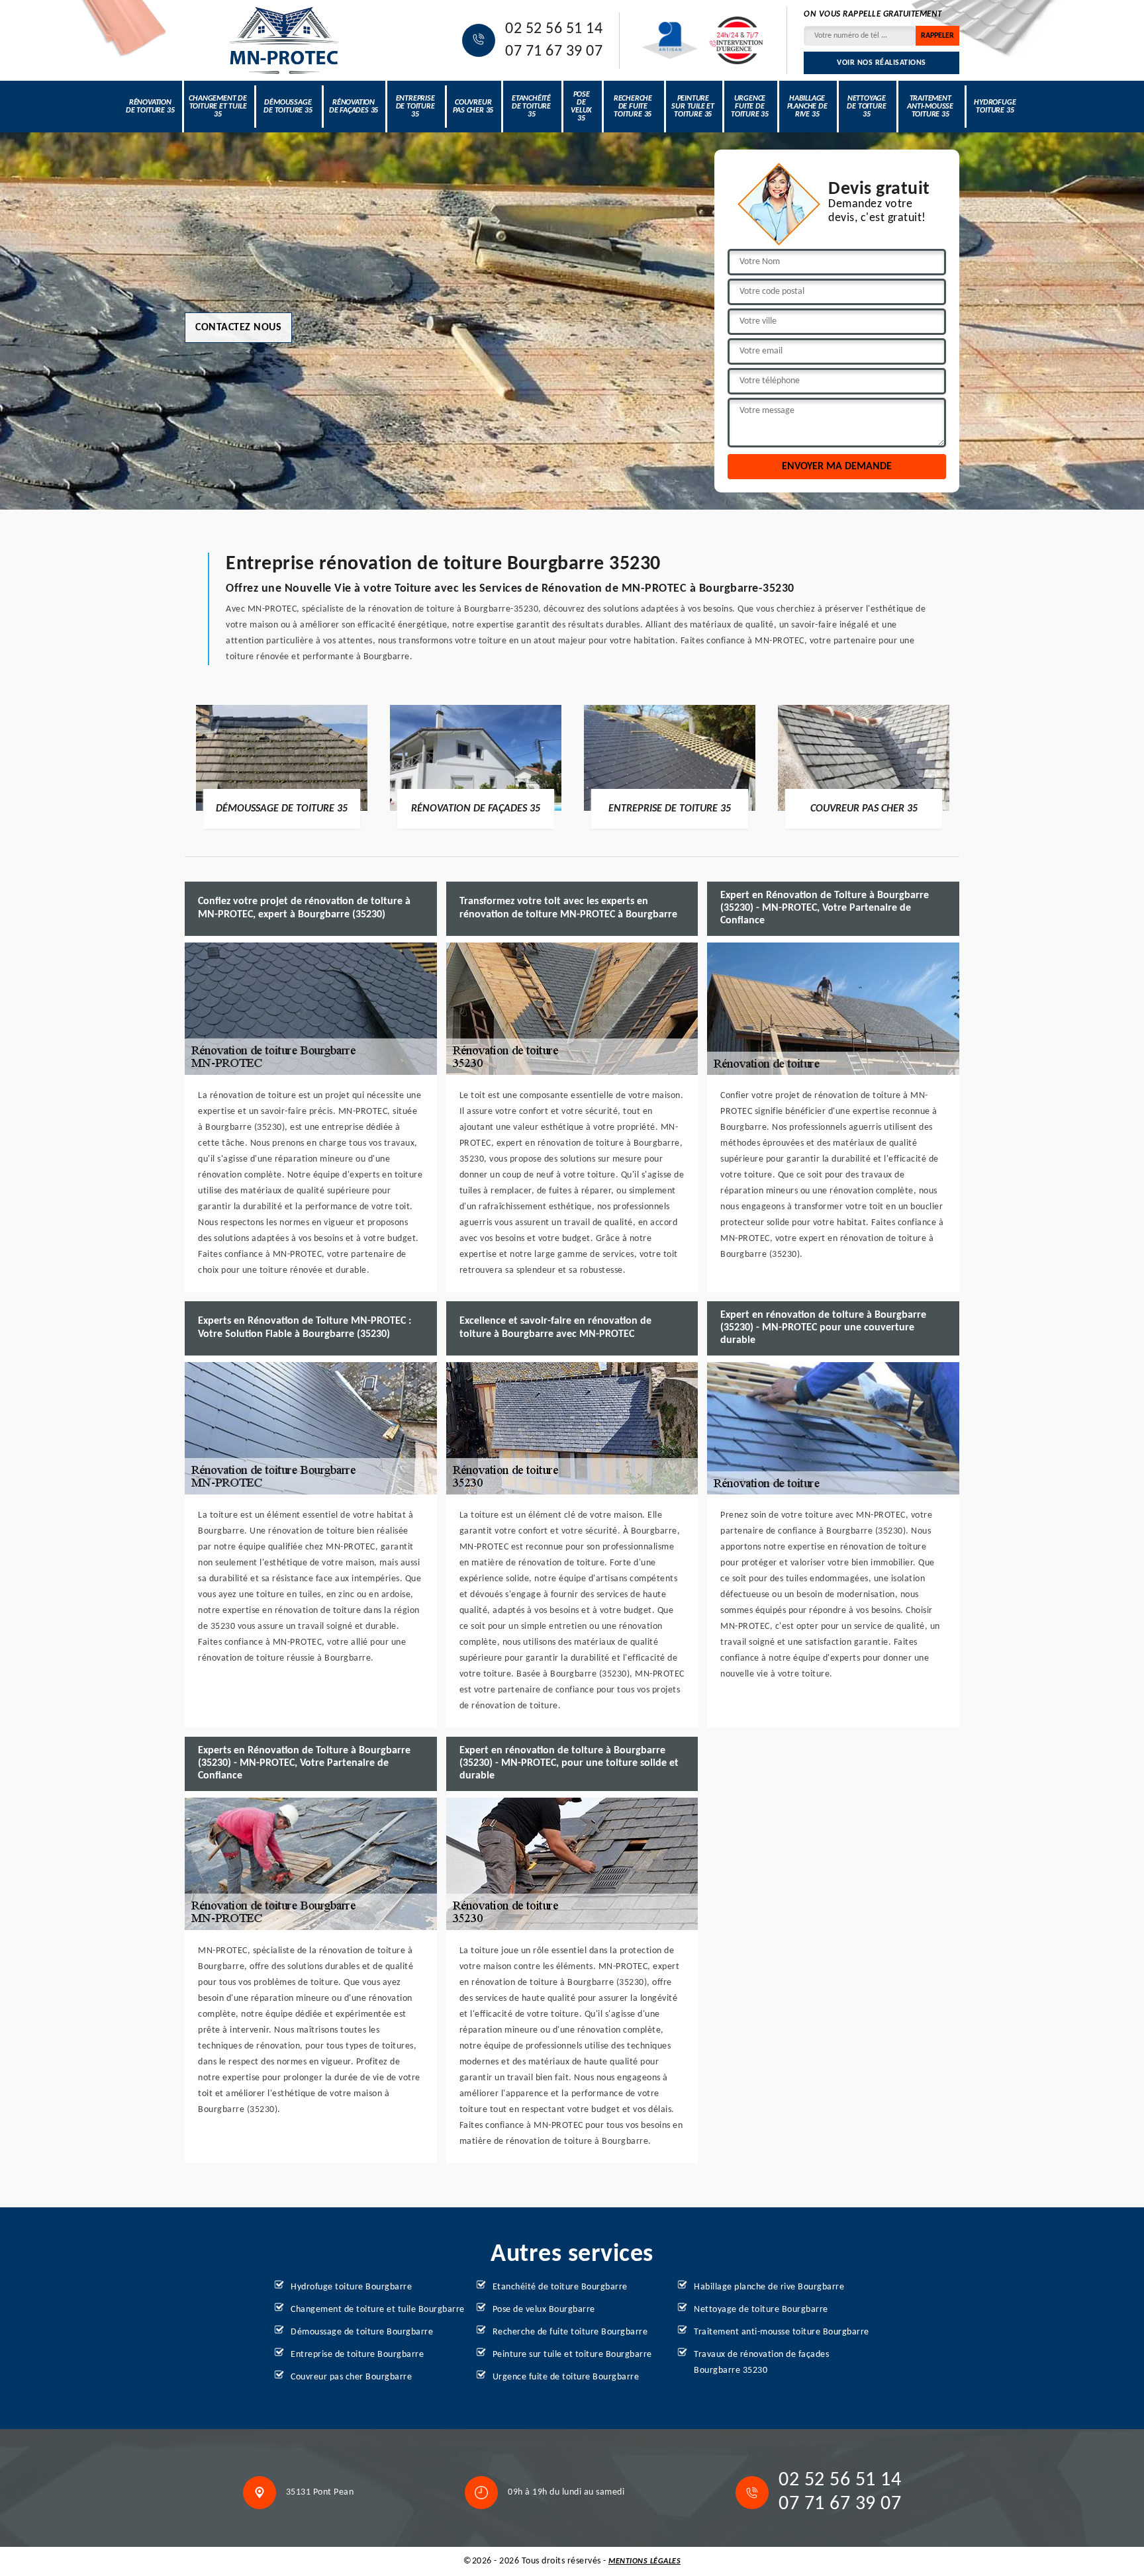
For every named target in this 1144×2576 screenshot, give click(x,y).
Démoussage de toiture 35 (288, 107)
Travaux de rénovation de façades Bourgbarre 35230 (761, 2363)
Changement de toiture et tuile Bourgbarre (378, 2310)
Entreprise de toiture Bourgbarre (357, 2355)
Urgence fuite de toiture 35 (750, 107)
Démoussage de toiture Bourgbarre (362, 2332)
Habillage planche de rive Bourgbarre (769, 2287)
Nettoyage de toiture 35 (866, 107)
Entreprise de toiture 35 (415, 107)
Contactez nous (238, 328)
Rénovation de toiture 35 (150, 107)
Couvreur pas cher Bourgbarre (351, 2377)
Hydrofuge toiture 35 (995, 107)
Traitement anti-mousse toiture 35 (930, 107)
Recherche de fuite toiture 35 (633, 107)
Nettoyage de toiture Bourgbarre (761, 2310)
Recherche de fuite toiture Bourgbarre (570, 2332)
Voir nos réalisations (882, 63)
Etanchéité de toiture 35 (531, 107)
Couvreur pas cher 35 (473, 107)
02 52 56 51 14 (554, 29)
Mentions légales (644, 2561)
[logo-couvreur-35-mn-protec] (284, 40)
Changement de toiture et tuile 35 (217, 107)
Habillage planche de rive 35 (807, 107)
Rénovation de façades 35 (354, 107)
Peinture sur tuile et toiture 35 (693, 107)
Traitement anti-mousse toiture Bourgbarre (782, 2332)
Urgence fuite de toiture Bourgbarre (566, 2377)
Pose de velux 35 (581, 107)
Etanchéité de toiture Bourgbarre (560, 2287)
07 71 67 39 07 (554, 52)
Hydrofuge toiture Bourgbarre (351, 2287)
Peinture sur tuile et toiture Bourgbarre (572, 2355)
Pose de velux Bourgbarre (544, 2310)
